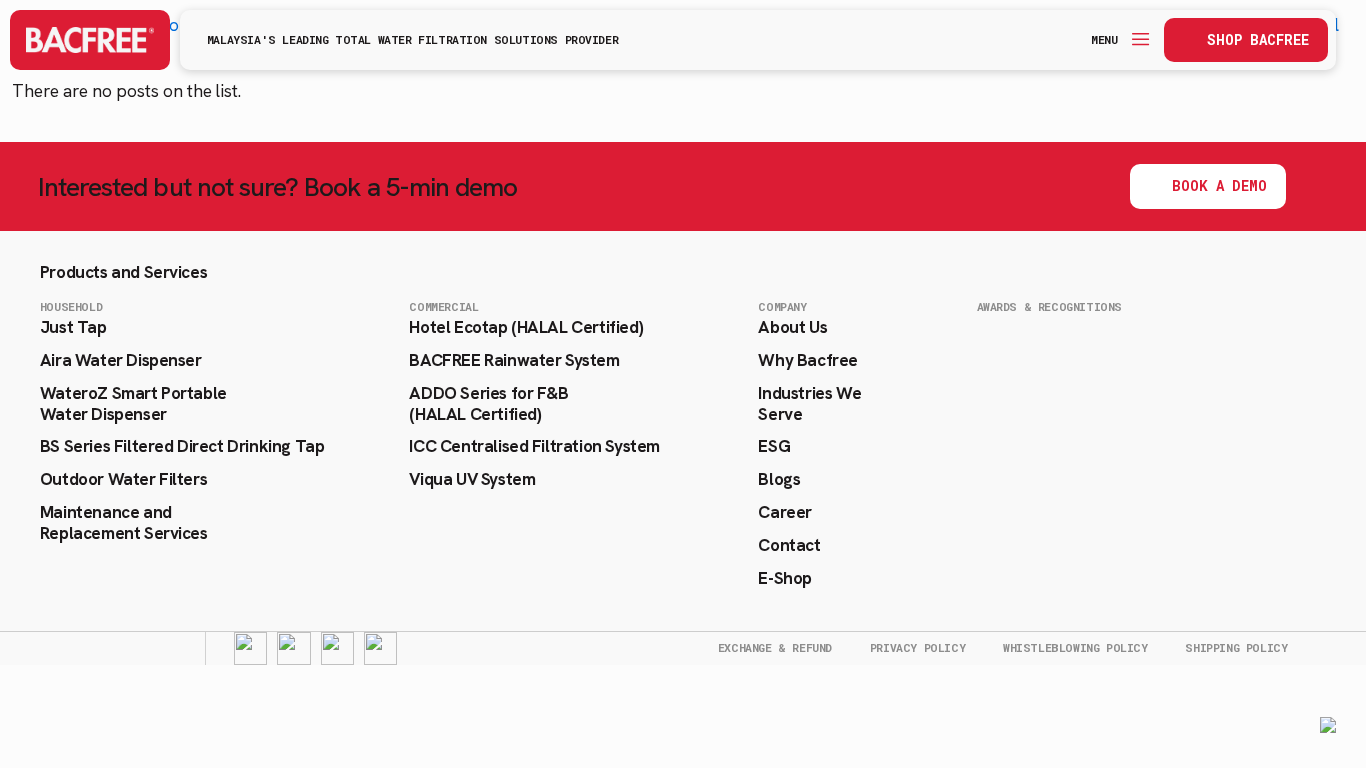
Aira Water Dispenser (121, 360)
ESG (774, 446)
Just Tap (73, 327)
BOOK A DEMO (1219, 185)
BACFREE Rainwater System (514, 360)
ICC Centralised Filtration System (534, 446)
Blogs (779, 479)
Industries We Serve (809, 403)
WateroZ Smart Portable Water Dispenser (133, 403)
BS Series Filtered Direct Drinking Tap (182, 446)
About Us (792, 327)
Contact (789, 545)
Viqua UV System (472, 479)
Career (785, 512)
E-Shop (785, 578)
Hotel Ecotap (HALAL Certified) (526, 327)
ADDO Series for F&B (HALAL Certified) (488, 403)
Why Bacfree (808, 360)
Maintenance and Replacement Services (124, 522)
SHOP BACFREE (1258, 39)
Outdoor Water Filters (123, 479)
